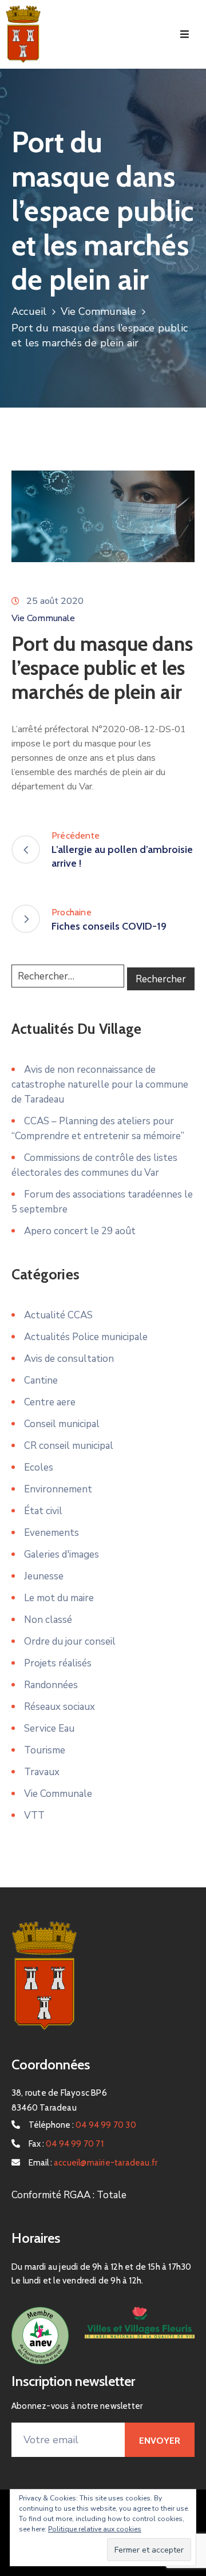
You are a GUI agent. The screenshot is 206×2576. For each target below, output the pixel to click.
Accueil (29, 311)
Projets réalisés (58, 1663)
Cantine (41, 1380)
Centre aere (50, 1402)
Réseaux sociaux (60, 1707)
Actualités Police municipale (86, 1337)
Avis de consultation (69, 1359)
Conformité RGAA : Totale (69, 2195)
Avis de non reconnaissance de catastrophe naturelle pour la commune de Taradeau (100, 1084)
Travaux (42, 1772)
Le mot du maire (59, 1598)
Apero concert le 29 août (80, 1231)
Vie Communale (99, 311)
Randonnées (51, 1685)
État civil (43, 1511)
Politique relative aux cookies (95, 2529)
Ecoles (39, 1467)
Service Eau (49, 1728)
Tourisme (45, 1750)
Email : (93, 2163)
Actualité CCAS (58, 1315)
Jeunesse (44, 1576)
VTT (34, 1816)
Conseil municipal (62, 1424)
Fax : (66, 2144)
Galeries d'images (62, 1554)
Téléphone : (82, 2125)
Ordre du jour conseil (70, 1641)
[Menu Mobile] (185, 35)
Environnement (58, 1489)
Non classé (48, 1620)
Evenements (51, 1533)
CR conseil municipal (69, 1446)
